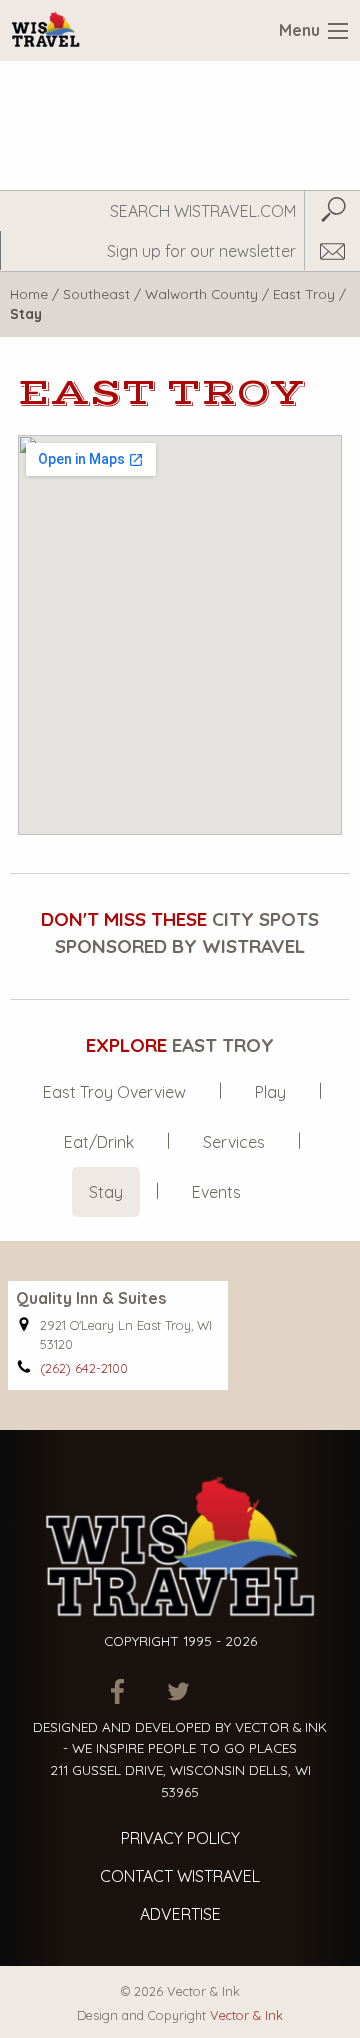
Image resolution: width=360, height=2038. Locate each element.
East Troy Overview (114, 1092)
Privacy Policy (180, 1838)
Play (270, 1092)
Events (216, 1192)
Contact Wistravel (180, 1876)
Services (234, 1142)
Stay (106, 1192)
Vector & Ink (246, 2015)
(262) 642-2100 (84, 1368)
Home (29, 293)
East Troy (304, 293)
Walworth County (201, 293)
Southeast (96, 293)
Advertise (180, 1914)
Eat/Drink (99, 1142)
